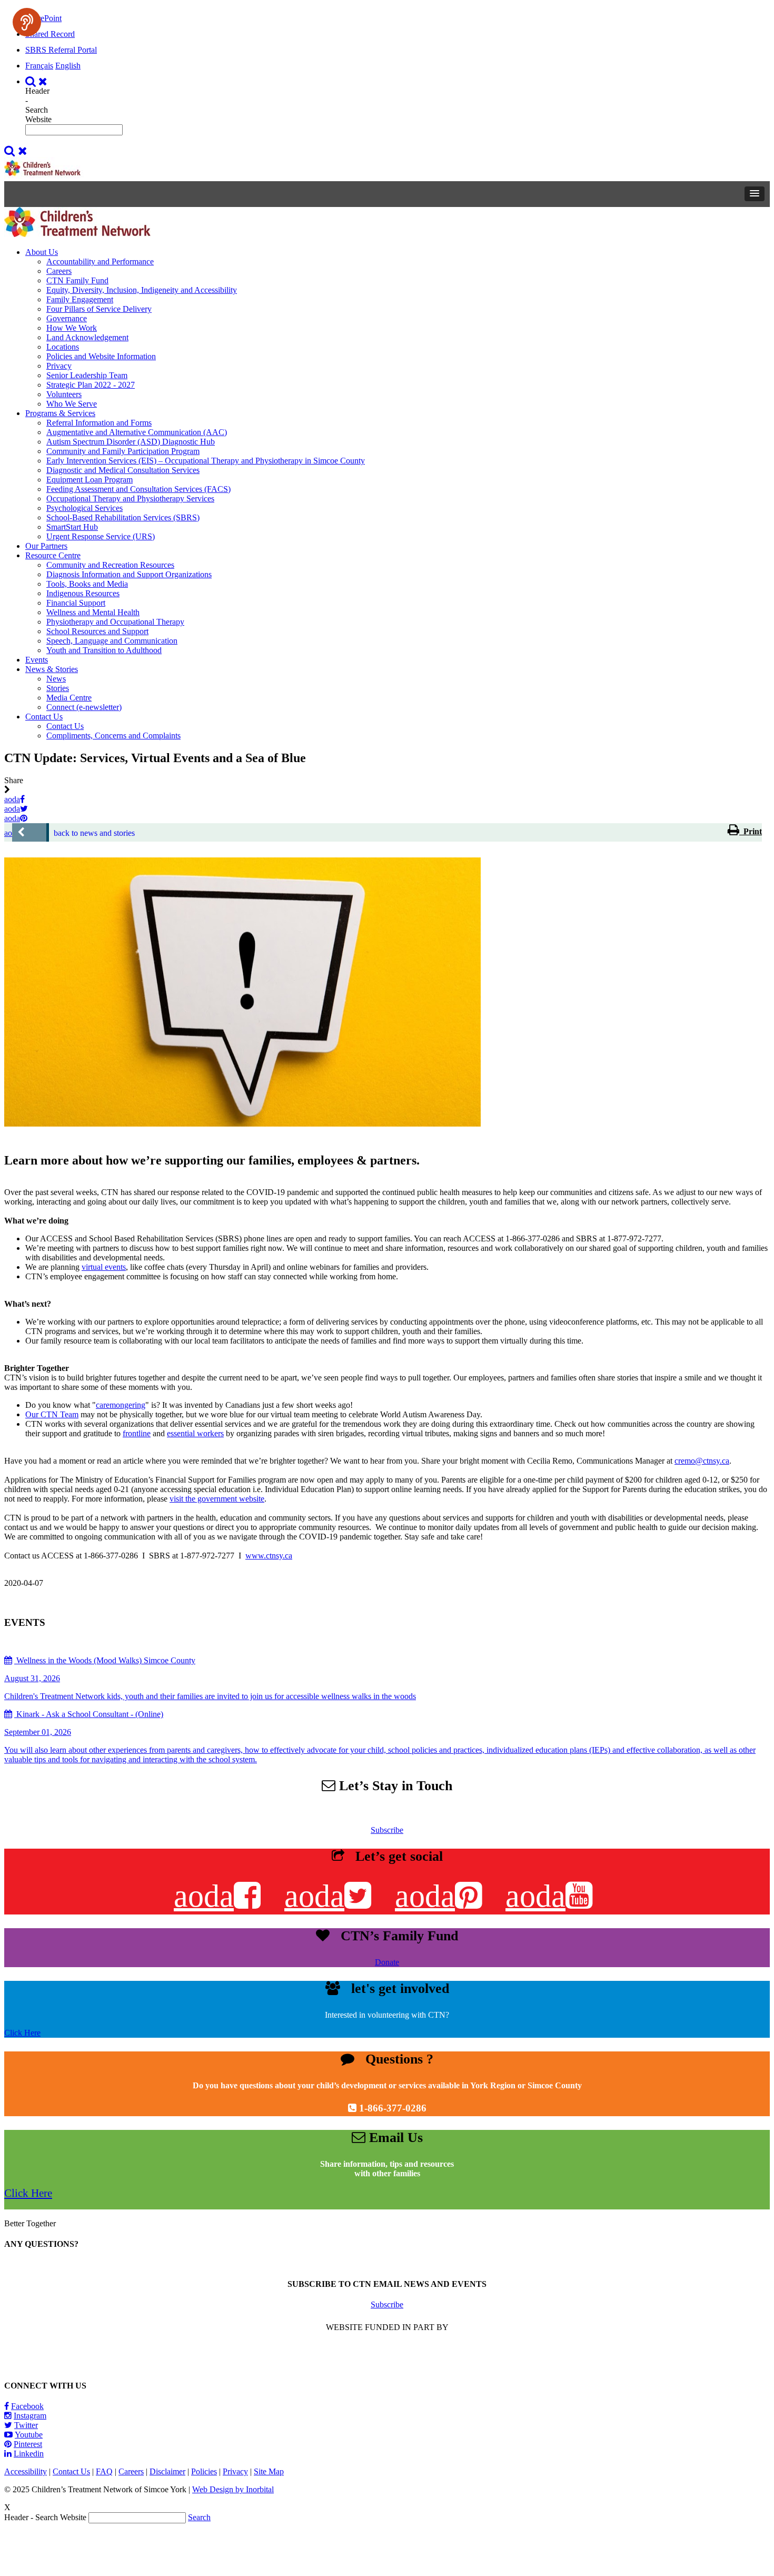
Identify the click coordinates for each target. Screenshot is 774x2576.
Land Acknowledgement (87, 337)
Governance (67, 318)
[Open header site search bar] (38, 81)
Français (39, 66)
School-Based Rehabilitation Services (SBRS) (123, 517)
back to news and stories (94, 833)
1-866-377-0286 (393, 2108)
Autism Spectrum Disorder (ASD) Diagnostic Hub (131, 442)
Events (37, 660)
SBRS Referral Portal (61, 50)
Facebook (27, 2406)
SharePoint (43, 18)
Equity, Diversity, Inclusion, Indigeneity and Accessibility (142, 290)
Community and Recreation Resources (110, 565)
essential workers (195, 1433)
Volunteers (64, 394)
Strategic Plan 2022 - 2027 (91, 385)
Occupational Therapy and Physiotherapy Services (130, 499)
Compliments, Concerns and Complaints (113, 736)
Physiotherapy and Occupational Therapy (115, 622)
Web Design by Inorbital (233, 2489)
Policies (204, 2471)
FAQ (104, 2471)
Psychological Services (85, 508)
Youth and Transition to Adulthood (104, 650)
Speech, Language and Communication (112, 641)
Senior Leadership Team (87, 375)
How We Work (72, 328)
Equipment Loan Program (90, 480)
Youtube (29, 2435)
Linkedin (29, 2454)
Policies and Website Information (101, 356)
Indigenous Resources (83, 593)
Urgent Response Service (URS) (101, 536)
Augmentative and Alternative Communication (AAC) (137, 432)
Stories (58, 688)
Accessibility (26, 2471)
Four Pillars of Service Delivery (99, 309)
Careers (59, 271)
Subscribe (387, 1830)
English (68, 66)
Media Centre (69, 698)
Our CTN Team (52, 1414)
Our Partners (46, 546)
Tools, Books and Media (87, 584)
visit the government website (217, 1499)
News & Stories (52, 669)
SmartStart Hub (72, 527)
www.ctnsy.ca (269, 1556)
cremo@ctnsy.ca (702, 1461)
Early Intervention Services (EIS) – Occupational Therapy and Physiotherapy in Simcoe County (206, 461)
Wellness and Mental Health (93, 612)
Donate (387, 1962)
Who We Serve (72, 404)
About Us (42, 252)
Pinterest (28, 2444)
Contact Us (44, 717)
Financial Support (76, 603)
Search (199, 2517)
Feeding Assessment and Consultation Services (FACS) (138, 489)
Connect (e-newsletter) (84, 707)
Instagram (30, 2416)
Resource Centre (53, 555)
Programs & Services (60, 413)
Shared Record (50, 34)
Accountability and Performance (100, 261)
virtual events (104, 1267)
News (56, 679)
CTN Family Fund (77, 280)
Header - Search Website (38, 105)
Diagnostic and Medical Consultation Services (123, 470)
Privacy (59, 366)
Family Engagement (80, 299)
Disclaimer (167, 2471)
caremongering (121, 1405)
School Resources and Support (97, 631)
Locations (63, 347)
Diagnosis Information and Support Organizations (129, 574)
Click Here (22, 2033)
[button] (755, 194)
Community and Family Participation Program (123, 451)
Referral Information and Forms (99, 423)
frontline (137, 1433)
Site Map (269, 2471)
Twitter (26, 2425)
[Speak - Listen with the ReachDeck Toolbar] (27, 22)
